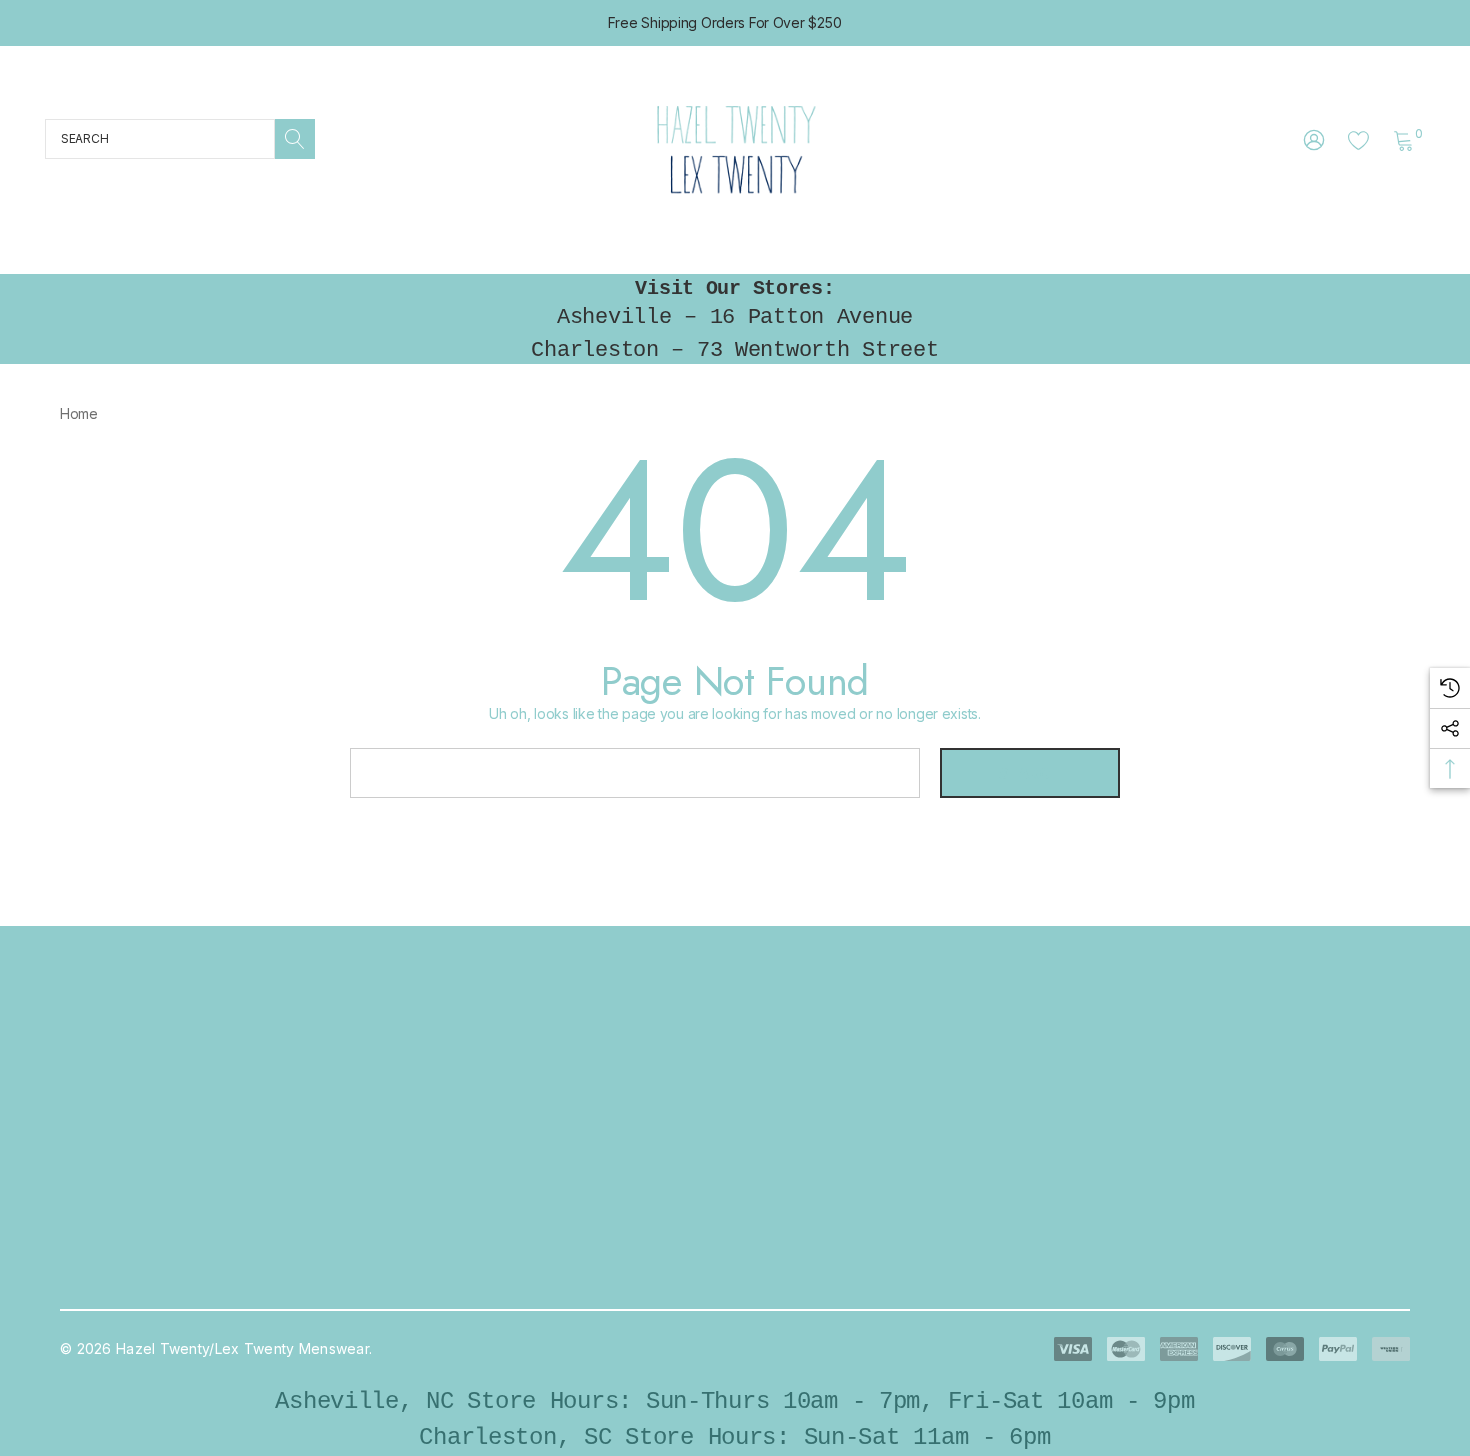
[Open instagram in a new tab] (1113, 1109)
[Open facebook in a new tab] (1061, 1109)
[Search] (295, 139)
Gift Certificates (440, 1281)
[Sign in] (1312, 139)
